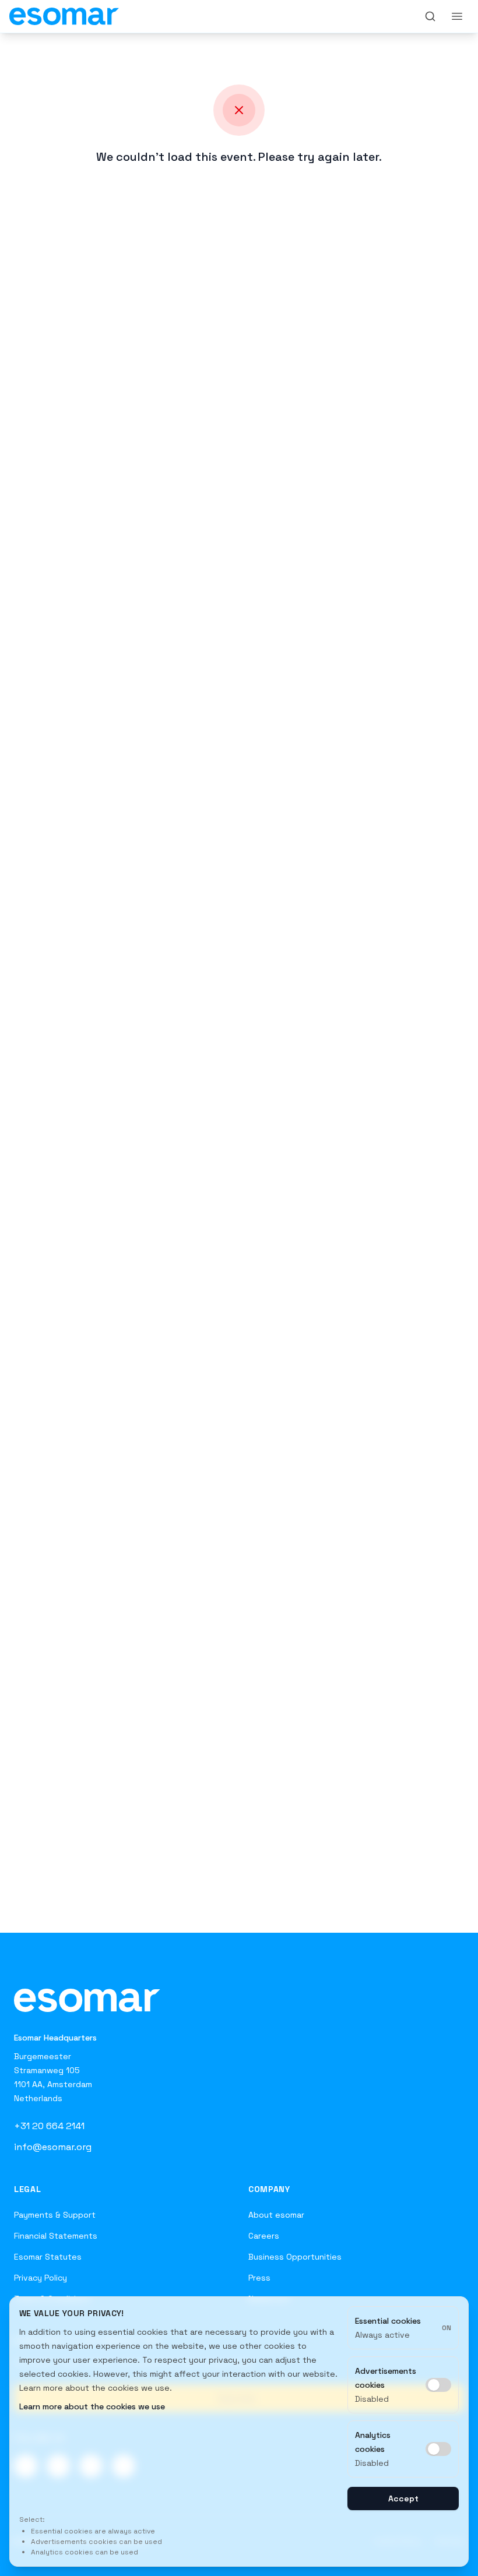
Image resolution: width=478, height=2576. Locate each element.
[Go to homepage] (87, 1999)
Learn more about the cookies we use (92, 2406)
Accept (403, 2499)
